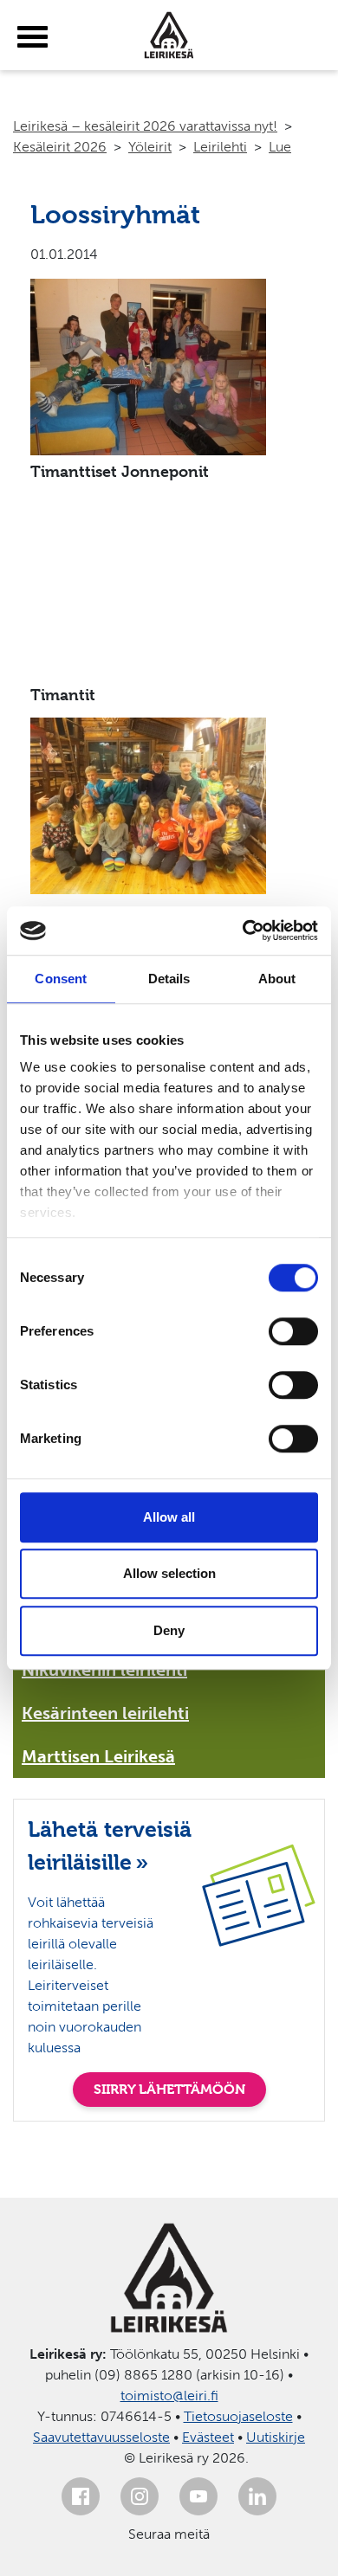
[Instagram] (140, 2496)
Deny (169, 1630)
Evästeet (208, 2437)
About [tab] (277, 979)
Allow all (169, 1517)
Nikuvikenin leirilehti (104, 1670)
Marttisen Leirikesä (98, 1756)
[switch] (293, 1331)
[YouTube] (198, 2496)
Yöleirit (150, 147)
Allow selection (169, 1573)
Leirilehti (220, 147)
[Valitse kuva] (184, 367)
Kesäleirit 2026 (60, 147)
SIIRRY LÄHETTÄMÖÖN (169, 2089)
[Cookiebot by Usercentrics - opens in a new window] (243, 931)
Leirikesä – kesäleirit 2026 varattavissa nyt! (145, 126)
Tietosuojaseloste (238, 2416)
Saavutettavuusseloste (101, 2437)
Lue (280, 147)
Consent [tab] (61, 979)
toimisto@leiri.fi (169, 2396)
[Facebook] (81, 2496)
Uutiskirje (276, 2437)
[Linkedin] (257, 2496)
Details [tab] (169, 979)
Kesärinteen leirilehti (105, 1713)
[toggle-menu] (32, 37)
